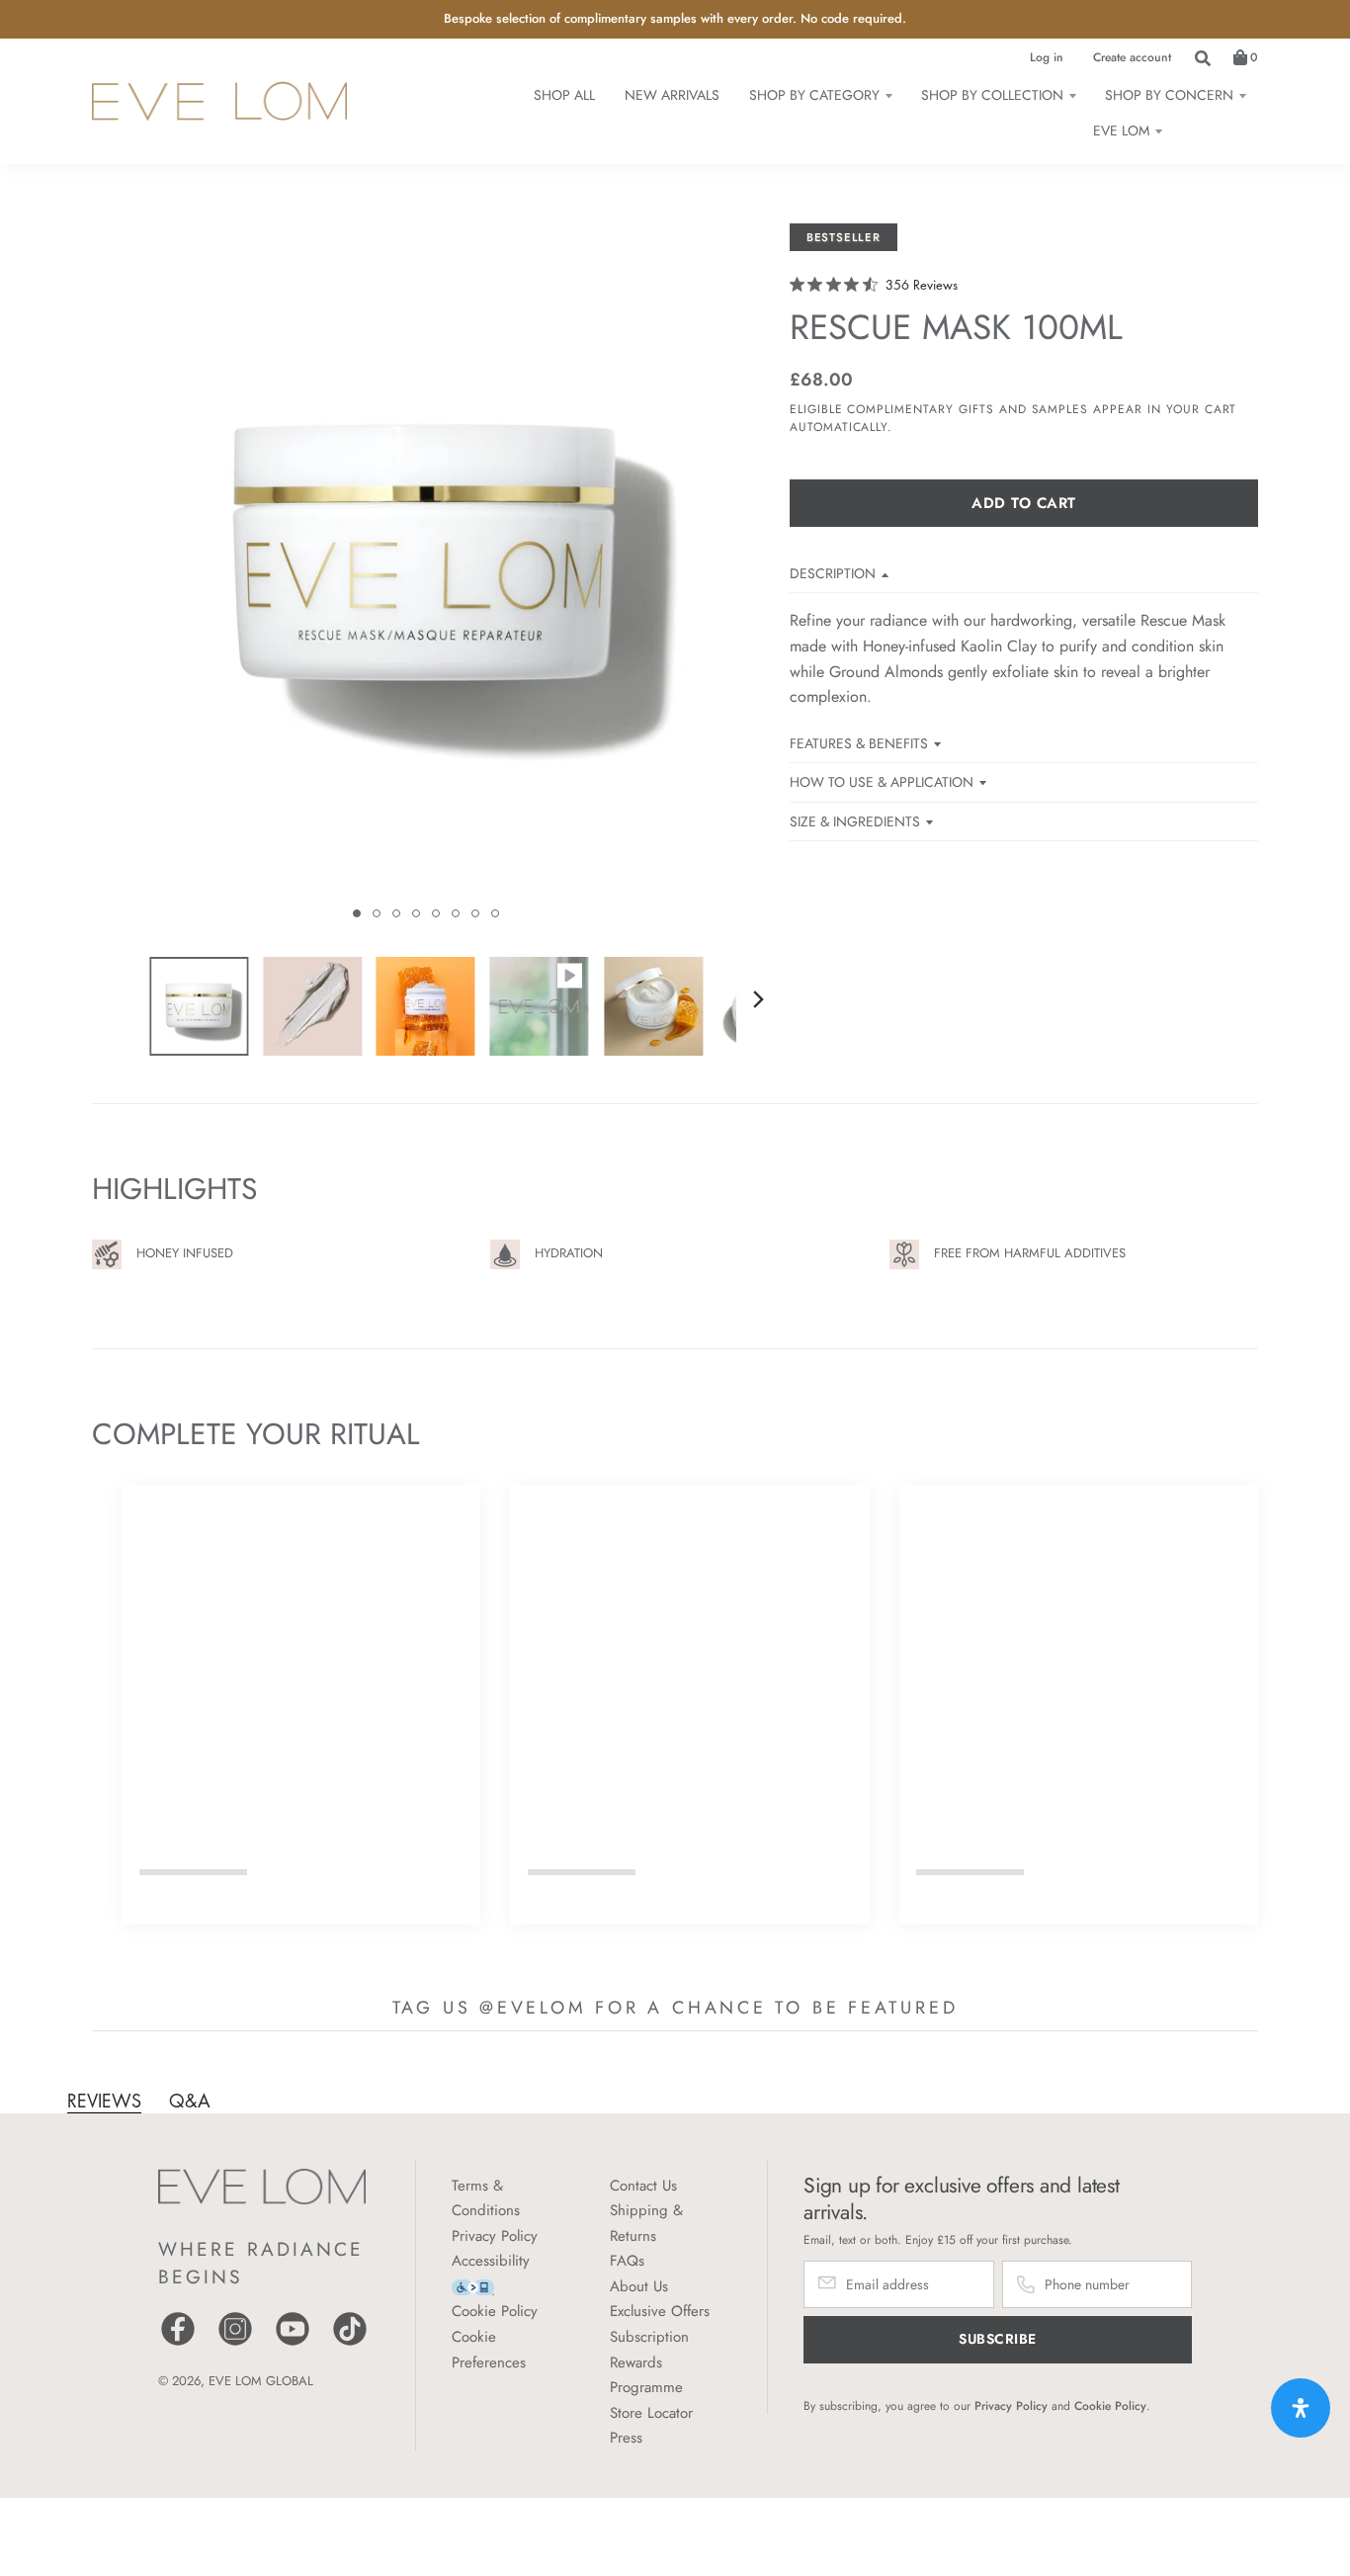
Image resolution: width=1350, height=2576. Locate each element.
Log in (1047, 57)
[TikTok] (350, 2343)
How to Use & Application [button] (882, 782)
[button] (357, 913)
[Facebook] (178, 2343)
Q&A (190, 2101)
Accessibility (491, 2261)
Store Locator (651, 2413)
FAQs (627, 2261)
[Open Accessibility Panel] (1301, 2408)
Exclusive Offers (660, 2311)
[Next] (758, 999)
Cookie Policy (495, 2311)
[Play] (426, 579)
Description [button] (833, 573)
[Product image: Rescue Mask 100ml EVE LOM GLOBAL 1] (199, 1006)
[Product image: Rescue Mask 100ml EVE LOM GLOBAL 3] (426, 1006)
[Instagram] (235, 2343)
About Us (639, 2286)
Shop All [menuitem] (564, 95)
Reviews (104, 2101)
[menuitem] (820, 95)
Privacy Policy (495, 2236)
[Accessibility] (473, 2286)
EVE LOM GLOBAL (261, 2381)
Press (626, 2438)
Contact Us (643, 2186)
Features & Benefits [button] (859, 743)
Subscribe (998, 2339)
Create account (1132, 57)
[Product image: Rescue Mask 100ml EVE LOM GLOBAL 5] (653, 1006)
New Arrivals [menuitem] (672, 95)
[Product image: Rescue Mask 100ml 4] (540, 1006)
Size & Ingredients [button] (855, 821)
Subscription (649, 2337)
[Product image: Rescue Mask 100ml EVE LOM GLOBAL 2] (312, 1006)
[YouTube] (293, 2343)
